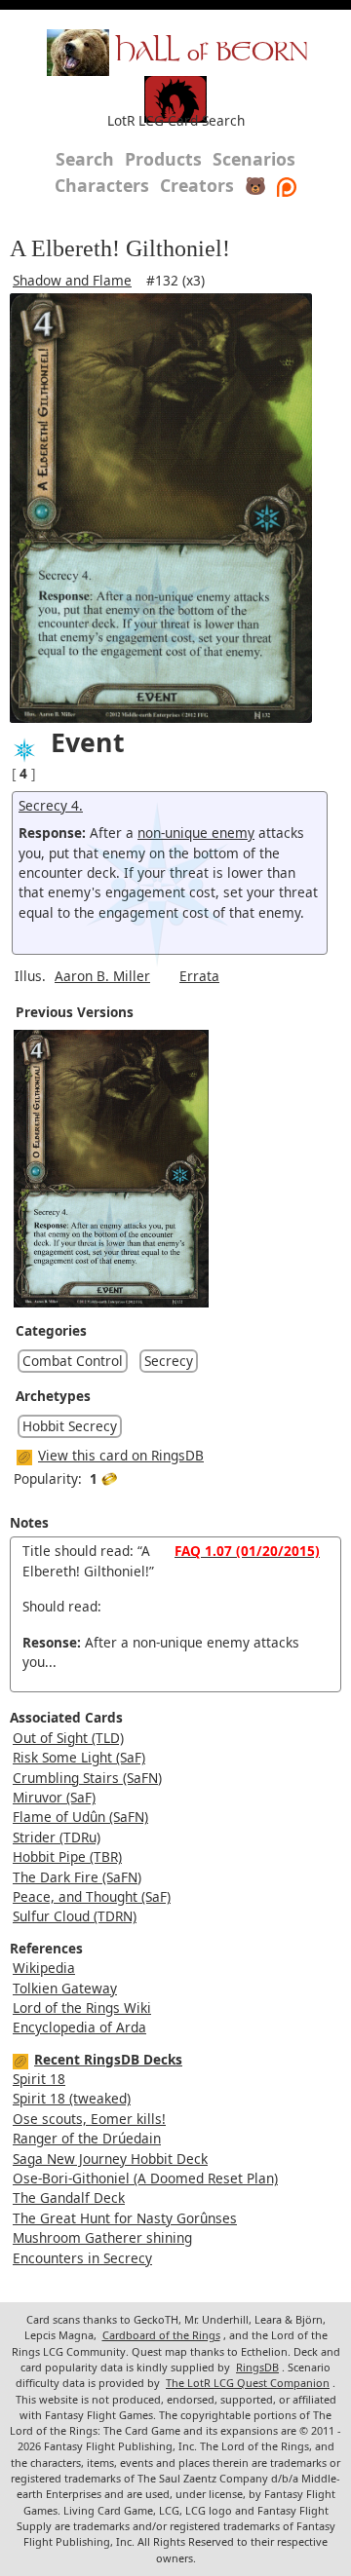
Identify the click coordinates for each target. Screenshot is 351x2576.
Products (163, 159)
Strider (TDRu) (57, 1837)
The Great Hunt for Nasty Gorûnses (125, 2218)
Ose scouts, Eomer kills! (89, 2119)
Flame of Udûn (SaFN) (80, 1817)
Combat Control (73, 1361)
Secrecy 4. (51, 805)
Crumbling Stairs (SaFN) (87, 1778)
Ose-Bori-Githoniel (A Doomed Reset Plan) (145, 2178)
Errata (199, 976)
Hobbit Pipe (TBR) (67, 1856)
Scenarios (254, 159)
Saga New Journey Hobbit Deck (110, 2159)
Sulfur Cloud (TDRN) (75, 1916)
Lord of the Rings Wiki (82, 2008)
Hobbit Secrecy (70, 1426)
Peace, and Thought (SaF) (92, 1896)
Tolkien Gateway (65, 1988)
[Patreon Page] (287, 185)
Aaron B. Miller (102, 976)
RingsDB (257, 2367)
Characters (102, 185)
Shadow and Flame (72, 280)
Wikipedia (44, 1968)
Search (85, 159)
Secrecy (169, 1361)
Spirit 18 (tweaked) (72, 2098)
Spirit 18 (39, 2079)
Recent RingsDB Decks (108, 2059)
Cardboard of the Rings (161, 2335)
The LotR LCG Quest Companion (248, 2383)
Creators (197, 185)
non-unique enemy (196, 833)
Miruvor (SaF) (54, 1797)
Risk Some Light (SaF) (79, 1757)
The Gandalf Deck (69, 2197)
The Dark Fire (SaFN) (77, 1877)
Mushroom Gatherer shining (102, 2237)
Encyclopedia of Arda (79, 2027)
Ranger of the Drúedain (87, 2138)
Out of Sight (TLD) (68, 1738)
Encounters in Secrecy (82, 2258)
